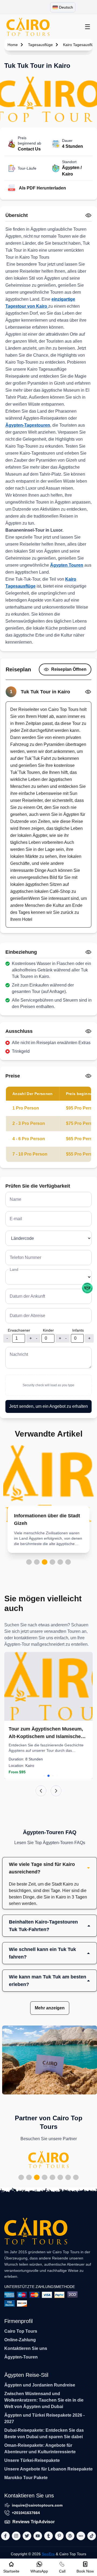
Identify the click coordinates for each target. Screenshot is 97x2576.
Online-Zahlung (20, 2340)
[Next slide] (56, 1791)
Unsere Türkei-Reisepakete (32, 2460)
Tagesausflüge (40, 45)
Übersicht (17, 215)
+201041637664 (26, 2513)
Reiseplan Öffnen (69, 669)
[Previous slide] (41, 1791)
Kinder (48, 1330)
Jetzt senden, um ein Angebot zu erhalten (48, 1406)
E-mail (16, 1219)
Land (14, 1269)
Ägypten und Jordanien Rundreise (40, 2385)
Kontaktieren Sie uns (26, 2348)
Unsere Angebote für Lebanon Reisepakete (48, 2469)
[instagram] (16, 2536)
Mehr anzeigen (50, 2008)
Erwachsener (19, 1330)
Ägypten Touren (67, 565)
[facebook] (5, 2536)
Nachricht (19, 1354)
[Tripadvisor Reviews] (87, 1288)
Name (15, 1199)
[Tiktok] (92, 2536)
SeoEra (48, 2554)
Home (13, 45)
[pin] (59, 2536)
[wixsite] (81, 2536)
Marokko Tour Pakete (26, 2478)
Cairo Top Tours (21, 2331)
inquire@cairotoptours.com (37, 2505)
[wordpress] (70, 2536)
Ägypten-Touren (21, 2357)
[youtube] (38, 2536)
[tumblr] (48, 2536)
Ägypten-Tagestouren (28, 425)
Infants (78, 1330)
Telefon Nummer (25, 1257)
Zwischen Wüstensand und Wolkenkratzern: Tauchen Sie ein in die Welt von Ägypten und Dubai (44, 2400)
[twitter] (27, 2536)
